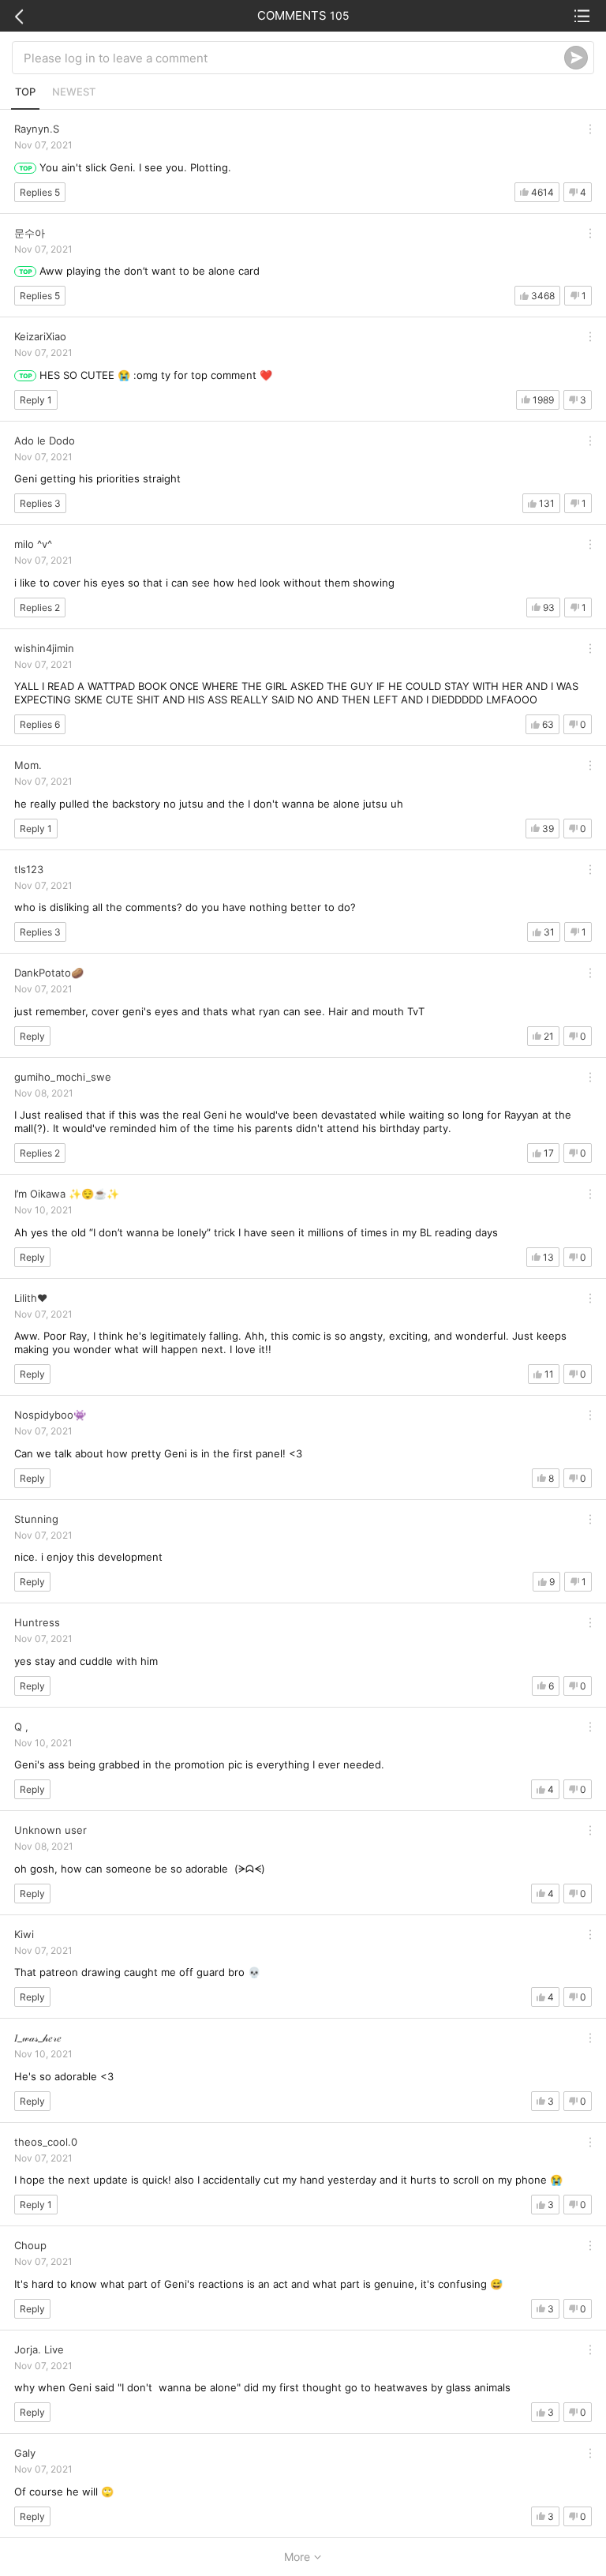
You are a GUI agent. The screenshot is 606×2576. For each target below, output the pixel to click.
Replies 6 (40, 724)
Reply (32, 1036)
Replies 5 (40, 192)
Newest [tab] (74, 92)
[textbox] (294, 58)
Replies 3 (40, 503)
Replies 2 (40, 607)
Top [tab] (25, 92)
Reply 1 (36, 400)
